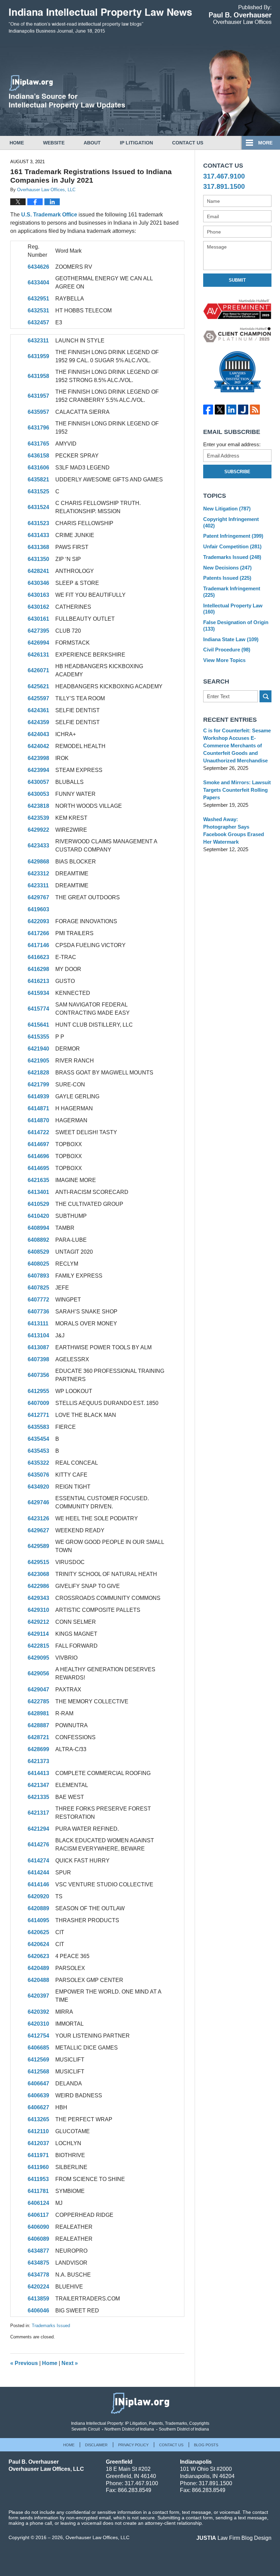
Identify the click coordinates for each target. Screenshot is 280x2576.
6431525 (38, 491)
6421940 (38, 1049)
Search (265, 696)
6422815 (38, 1646)
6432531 (38, 311)
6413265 (38, 2119)
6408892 (38, 1240)
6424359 (38, 722)
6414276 (38, 1845)
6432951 (38, 299)
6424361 (38, 710)
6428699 (38, 1749)
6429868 (38, 862)
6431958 (38, 376)
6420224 (38, 2287)
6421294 (38, 1829)
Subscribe (237, 472)
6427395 (38, 631)
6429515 (38, 1562)
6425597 (38, 698)
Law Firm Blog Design (234, 2538)
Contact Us (188, 143)
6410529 (38, 1204)
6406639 (38, 2095)
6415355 (38, 1037)
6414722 (38, 1132)
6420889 (38, 1908)
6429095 (38, 1658)
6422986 (38, 1586)
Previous (24, 2363)
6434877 (38, 2251)
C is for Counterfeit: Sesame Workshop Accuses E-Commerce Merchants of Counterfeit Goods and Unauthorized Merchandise (237, 745)
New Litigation (227, 509)
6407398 (38, 1359)
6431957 (38, 396)
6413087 (38, 1347)
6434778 (38, 2275)
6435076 (38, 1475)
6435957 (38, 412)
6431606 (38, 468)
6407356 (38, 1375)
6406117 (38, 2215)
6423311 (38, 885)
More (265, 143)
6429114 (38, 1634)
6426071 (38, 670)
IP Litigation (136, 143)
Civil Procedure (227, 650)
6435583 (38, 1427)
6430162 (38, 607)
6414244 (38, 1873)
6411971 (38, 2155)
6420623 (38, 1956)
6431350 (38, 559)
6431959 (38, 356)
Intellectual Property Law (233, 609)
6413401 (38, 1192)
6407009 (38, 1403)
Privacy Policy (133, 2445)
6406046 (38, 2311)
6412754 (38, 2036)
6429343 (38, 1598)
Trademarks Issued (51, 2326)
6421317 (38, 1813)
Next (70, 2363)
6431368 (38, 547)
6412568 (38, 2072)
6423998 (38, 758)
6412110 (38, 2131)
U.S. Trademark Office (49, 215)
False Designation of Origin (236, 625)
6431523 (38, 523)
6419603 (38, 909)
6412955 (38, 1391)
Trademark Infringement (232, 592)
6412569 (38, 2060)
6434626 (38, 267)
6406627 (38, 2107)
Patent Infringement (233, 536)
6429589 (38, 1546)
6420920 (38, 1896)
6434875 (38, 2263)
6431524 (38, 507)
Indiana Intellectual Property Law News (100, 23)
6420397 (38, 1996)
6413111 (38, 1324)
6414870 (38, 1120)
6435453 (38, 1451)
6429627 (38, 1530)
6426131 (38, 655)
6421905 (38, 1061)
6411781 (38, 2191)
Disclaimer (96, 2445)
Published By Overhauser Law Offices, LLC (240, 15)
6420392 (38, 2012)
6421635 (38, 1180)
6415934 (38, 993)
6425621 (38, 686)
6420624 (38, 1944)
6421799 (38, 1085)
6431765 (38, 444)
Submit (237, 280)
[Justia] (243, 410)
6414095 (38, 1920)
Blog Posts (206, 2445)
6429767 (38, 897)
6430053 (38, 794)
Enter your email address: (232, 444)
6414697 (38, 1144)
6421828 (38, 1073)
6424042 (38, 746)
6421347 (38, 1785)
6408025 (38, 1264)
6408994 (38, 1228)
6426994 (38, 643)
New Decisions (227, 568)
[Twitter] (220, 410)
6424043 (38, 734)
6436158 (38, 456)
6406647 (38, 2084)
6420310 (38, 2024)
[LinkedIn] (232, 410)
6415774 (38, 1009)
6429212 (38, 1622)
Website (54, 143)
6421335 (38, 1797)
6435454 (38, 1439)
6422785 (38, 1701)
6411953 (38, 2179)
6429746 (38, 1502)
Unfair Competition (232, 546)
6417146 (38, 945)
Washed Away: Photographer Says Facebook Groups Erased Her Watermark (234, 830)
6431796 (38, 428)
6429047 (38, 1690)
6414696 (38, 1156)
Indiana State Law (231, 639)
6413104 (38, 1335)
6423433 (38, 846)
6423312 (38, 874)
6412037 (38, 2143)
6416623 (38, 957)
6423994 (38, 770)
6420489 (38, 1968)
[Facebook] (208, 410)
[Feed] (255, 410)
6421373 (38, 1761)
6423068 (38, 1574)
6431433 (38, 535)
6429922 (38, 830)
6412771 (38, 1415)
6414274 (38, 1861)
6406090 (38, 2227)
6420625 (38, 1932)
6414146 (38, 1884)
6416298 (38, 969)
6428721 (38, 1737)
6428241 (38, 571)
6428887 (38, 1725)
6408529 (38, 1252)
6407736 (38, 1312)
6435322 (38, 1463)
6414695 (38, 1168)
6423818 (38, 806)
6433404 (38, 283)
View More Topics (224, 660)
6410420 (38, 1216)
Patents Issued (227, 578)
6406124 (38, 2203)
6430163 (38, 595)
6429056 (38, 1673)
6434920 (38, 1487)
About (92, 143)
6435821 (38, 480)
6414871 (38, 1108)
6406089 (38, 2239)
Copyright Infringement (231, 522)
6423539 (38, 818)
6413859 (38, 2299)
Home (17, 143)
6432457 (38, 322)
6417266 (38, 933)
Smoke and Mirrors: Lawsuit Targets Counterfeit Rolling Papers (237, 790)
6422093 (38, 921)
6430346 (38, 583)
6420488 (38, 1980)
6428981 (38, 1713)
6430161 (38, 619)
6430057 (38, 782)
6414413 (38, 1773)
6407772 (38, 1300)
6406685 (38, 2048)
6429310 (38, 1610)
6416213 (38, 981)
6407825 (38, 1288)
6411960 (38, 2167)
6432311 (38, 341)
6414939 (38, 1096)
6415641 (38, 1025)
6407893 (38, 1276)
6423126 (38, 1518)
